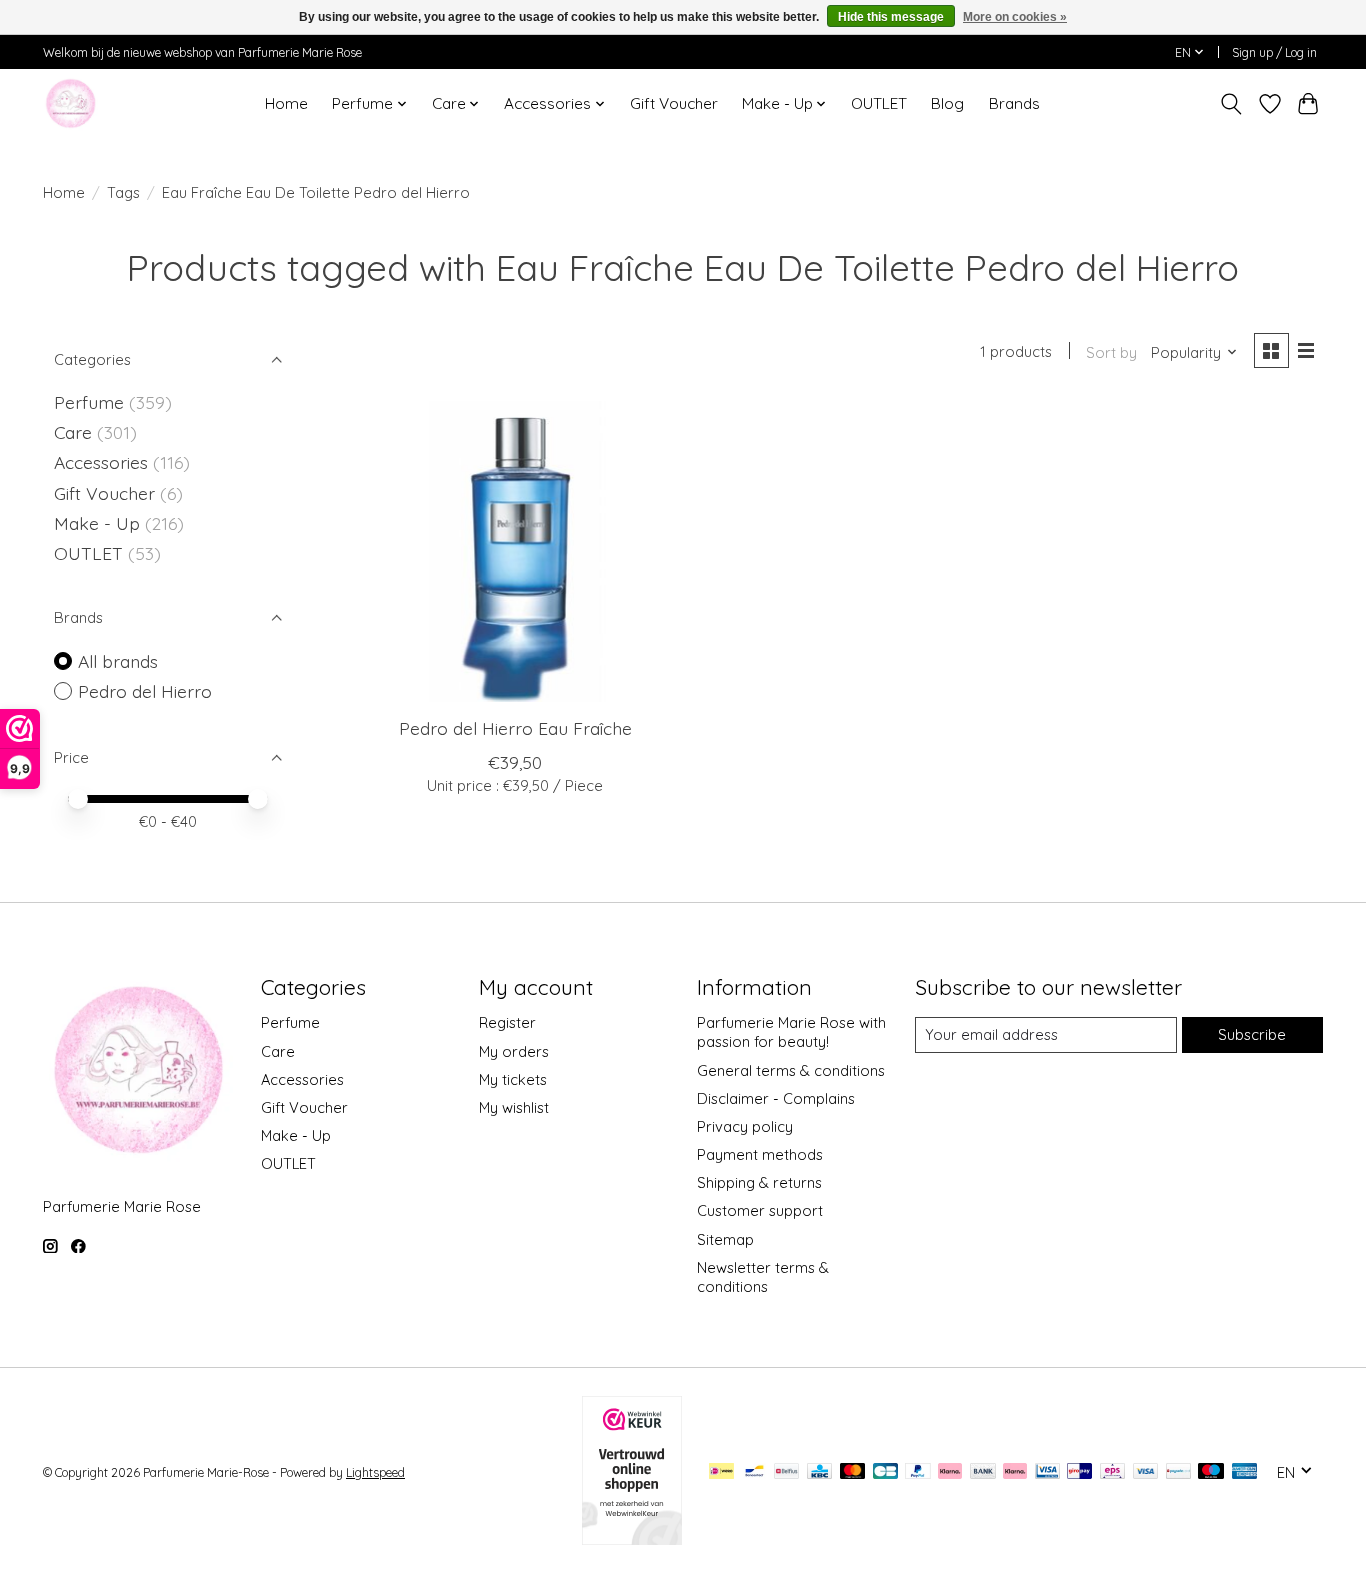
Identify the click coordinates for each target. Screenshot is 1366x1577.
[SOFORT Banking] (1015, 1472)
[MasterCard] (853, 1472)
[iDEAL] (721, 1472)
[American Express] (1245, 1472)
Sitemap (725, 1239)
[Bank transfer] (983, 1472)
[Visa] (1146, 1472)
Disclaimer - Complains (776, 1098)
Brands (1014, 103)
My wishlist (514, 1107)
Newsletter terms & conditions (763, 1277)
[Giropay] (1079, 1472)
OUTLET (879, 103)
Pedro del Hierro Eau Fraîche (515, 728)
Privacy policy (745, 1126)
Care (75, 432)
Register (507, 1022)
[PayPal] (918, 1472)
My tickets (513, 1079)
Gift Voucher (674, 103)
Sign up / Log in (1274, 52)
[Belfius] (786, 1472)
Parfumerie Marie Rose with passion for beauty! (791, 1032)
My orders (514, 1051)
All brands (118, 661)
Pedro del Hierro (145, 691)
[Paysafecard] (1178, 1472)
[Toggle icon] (1231, 104)
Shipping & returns (759, 1182)
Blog (947, 103)
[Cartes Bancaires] (885, 1472)
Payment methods (760, 1154)
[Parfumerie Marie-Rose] (70, 103)
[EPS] (1112, 1472)
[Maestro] (1211, 1472)
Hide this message (891, 17)
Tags (123, 192)
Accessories (103, 462)
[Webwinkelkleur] (632, 1538)
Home (286, 103)
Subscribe (1252, 1034)
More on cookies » (1015, 17)
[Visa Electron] (1047, 1472)
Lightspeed (375, 1472)
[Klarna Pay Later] (950, 1472)
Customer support (760, 1210)
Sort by (1111, 352)
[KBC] (819, 1472)
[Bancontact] (754, 1472)
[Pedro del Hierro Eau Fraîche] (515, 551)
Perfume (89, 402)
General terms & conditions (791, 1070)
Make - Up (99, 523)
